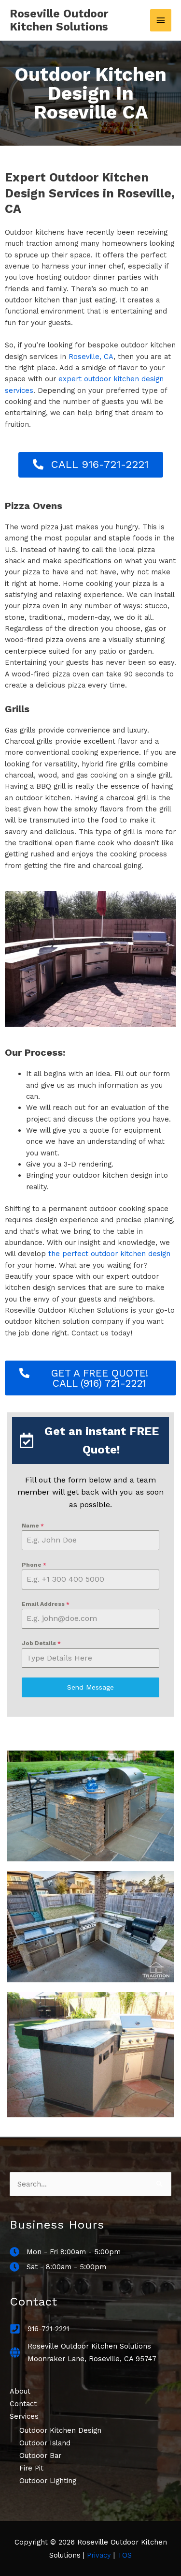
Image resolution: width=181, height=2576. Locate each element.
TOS (125, 2555)
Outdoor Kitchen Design (60, 2430)
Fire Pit (31, 2468)
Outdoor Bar (40, 2456)
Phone (34, 1565)
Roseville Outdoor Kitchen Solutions (59, 21)
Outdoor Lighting (48, 2481)
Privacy (99, 2555)
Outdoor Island (45, 2443)
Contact (23, 2404)
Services (24, 2416)
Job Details (41, 1643)
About (20, 2391)
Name (33, 1526)
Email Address (46, 1604)
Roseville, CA (91, 357)
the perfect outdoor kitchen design (109, 1254)
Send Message (90, 1687)
